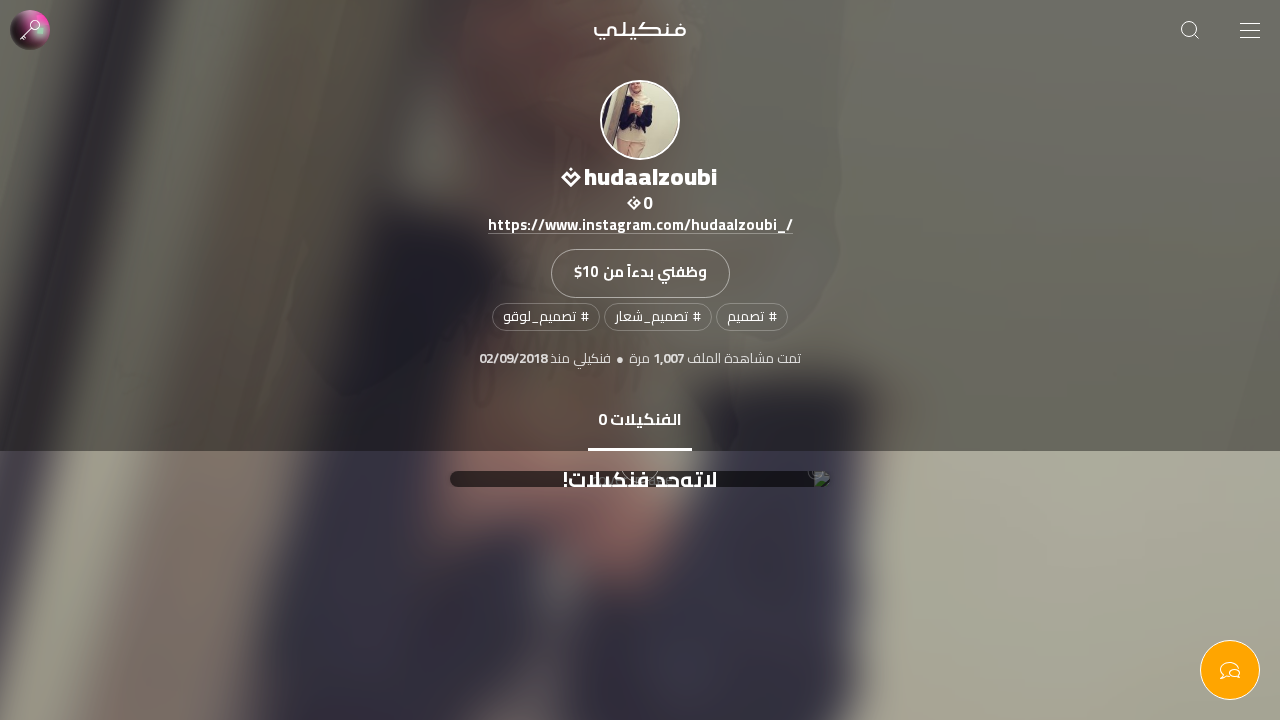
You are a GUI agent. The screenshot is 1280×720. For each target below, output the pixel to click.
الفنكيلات (640, 419)
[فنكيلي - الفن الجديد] (640, 30)
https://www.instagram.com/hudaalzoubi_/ (640, 226)
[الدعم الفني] (1230, 670)
